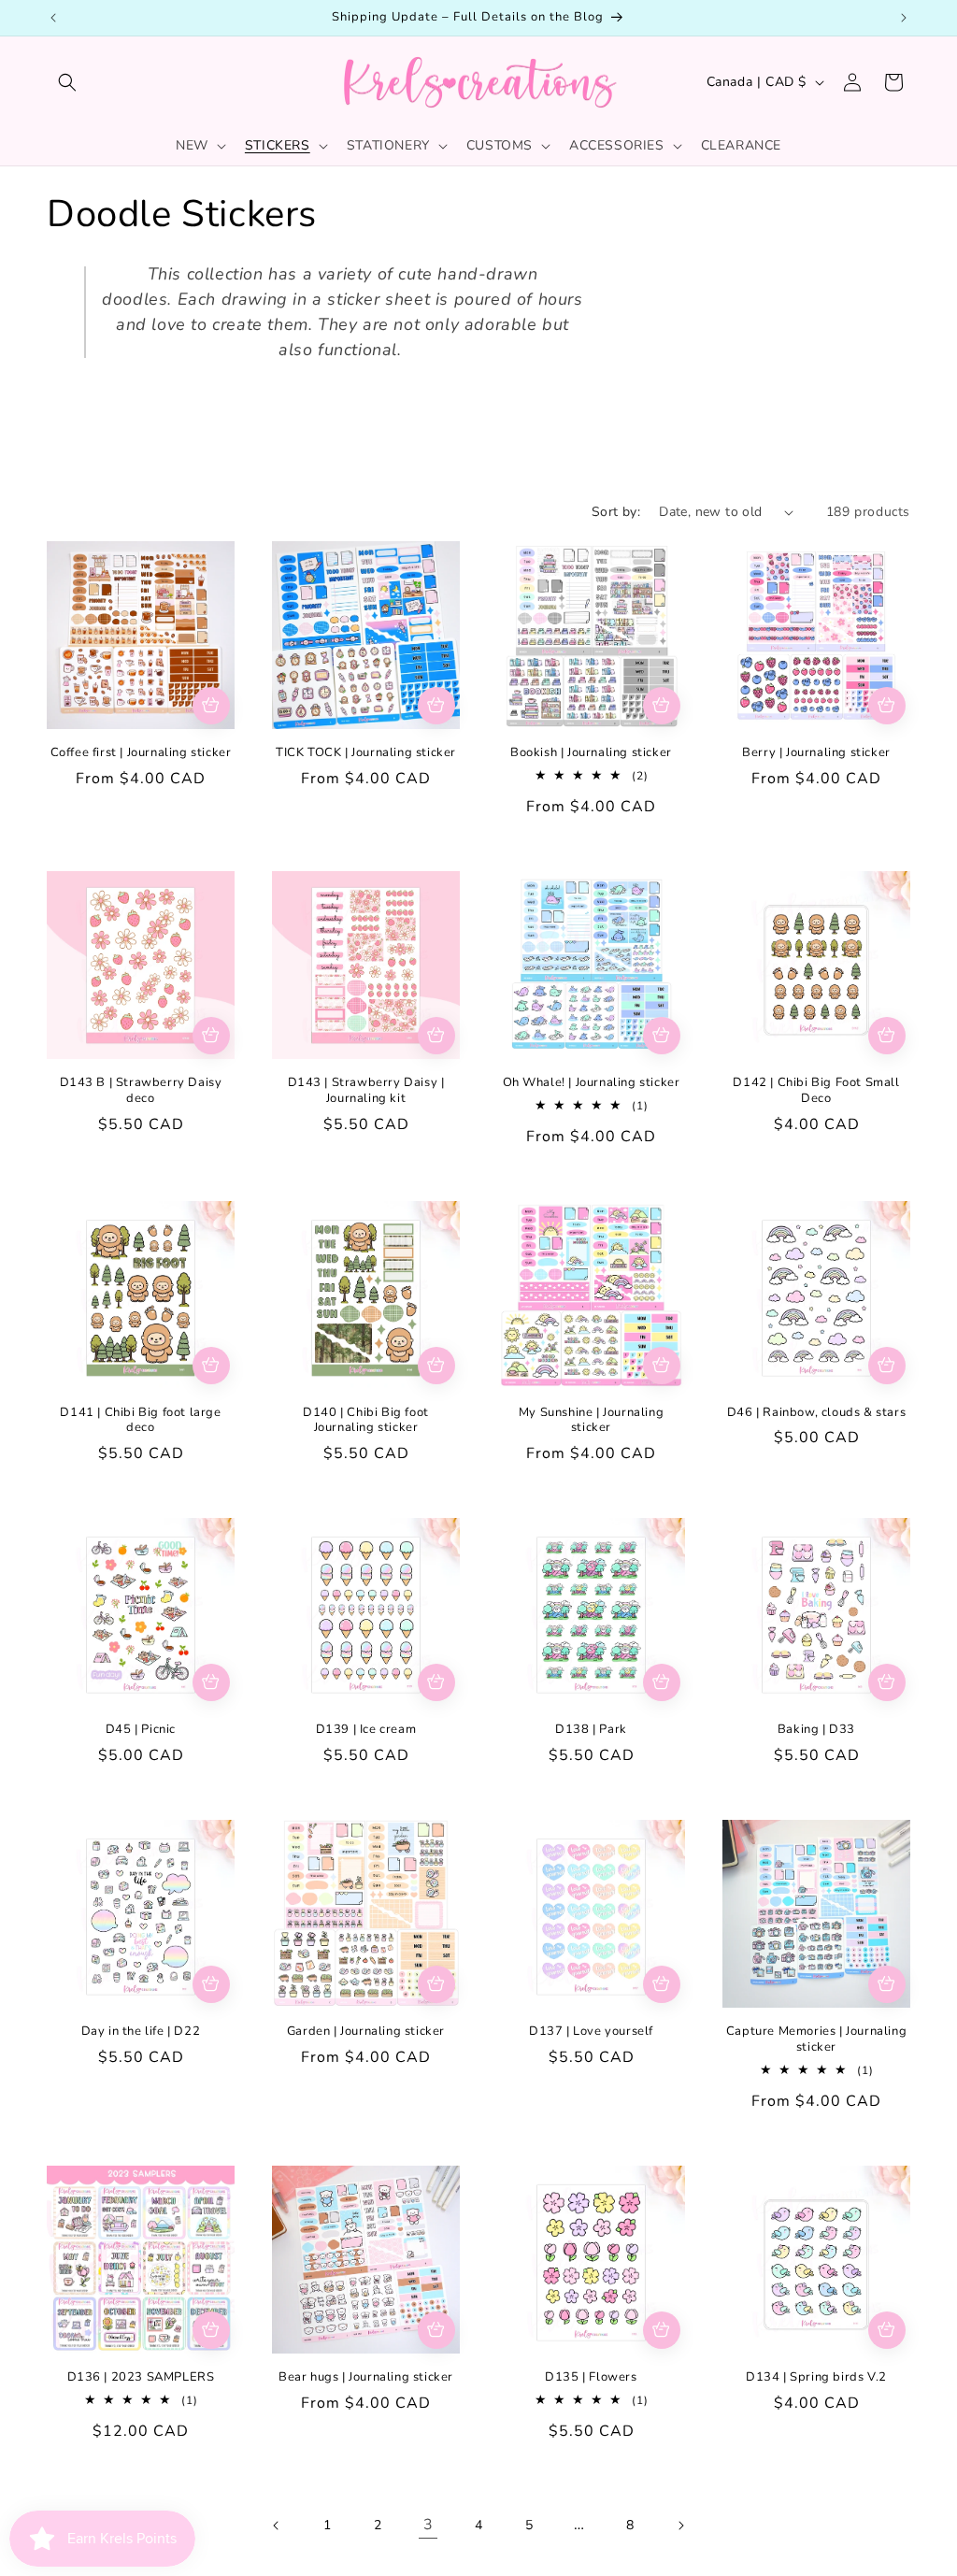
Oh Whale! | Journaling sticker (592, 1083)
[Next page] (680, 2526)
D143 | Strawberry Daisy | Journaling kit (366, 1091)
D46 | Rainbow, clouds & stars (816, 1413)
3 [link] (429, 2525)
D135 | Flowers (591, 2377)
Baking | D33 (816, 1730)
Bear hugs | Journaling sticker (366, 2377)
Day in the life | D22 (141, 2032)
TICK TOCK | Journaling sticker (366, 753)
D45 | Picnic (141, 1730)
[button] (67, 82)
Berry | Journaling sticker (816, 753)
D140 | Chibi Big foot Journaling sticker (366, 1421)
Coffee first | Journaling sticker (141, 753)
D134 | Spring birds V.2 (816, 2377)
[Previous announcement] (53, 18)
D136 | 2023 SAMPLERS (141, 2377)
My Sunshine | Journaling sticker (591, 1421)
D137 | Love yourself (591, 2032)
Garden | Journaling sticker (366, 2032)
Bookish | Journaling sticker (591, 753)
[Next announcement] (904, 18)
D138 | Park (591, 1730)
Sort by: (616, 512)
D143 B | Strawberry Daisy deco (141, 1091)
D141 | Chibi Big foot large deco (140, 1421)
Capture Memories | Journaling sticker (816, 2039)
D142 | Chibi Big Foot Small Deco (816, 1091)
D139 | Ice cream (366, 1730)
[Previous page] (277, 2526)
